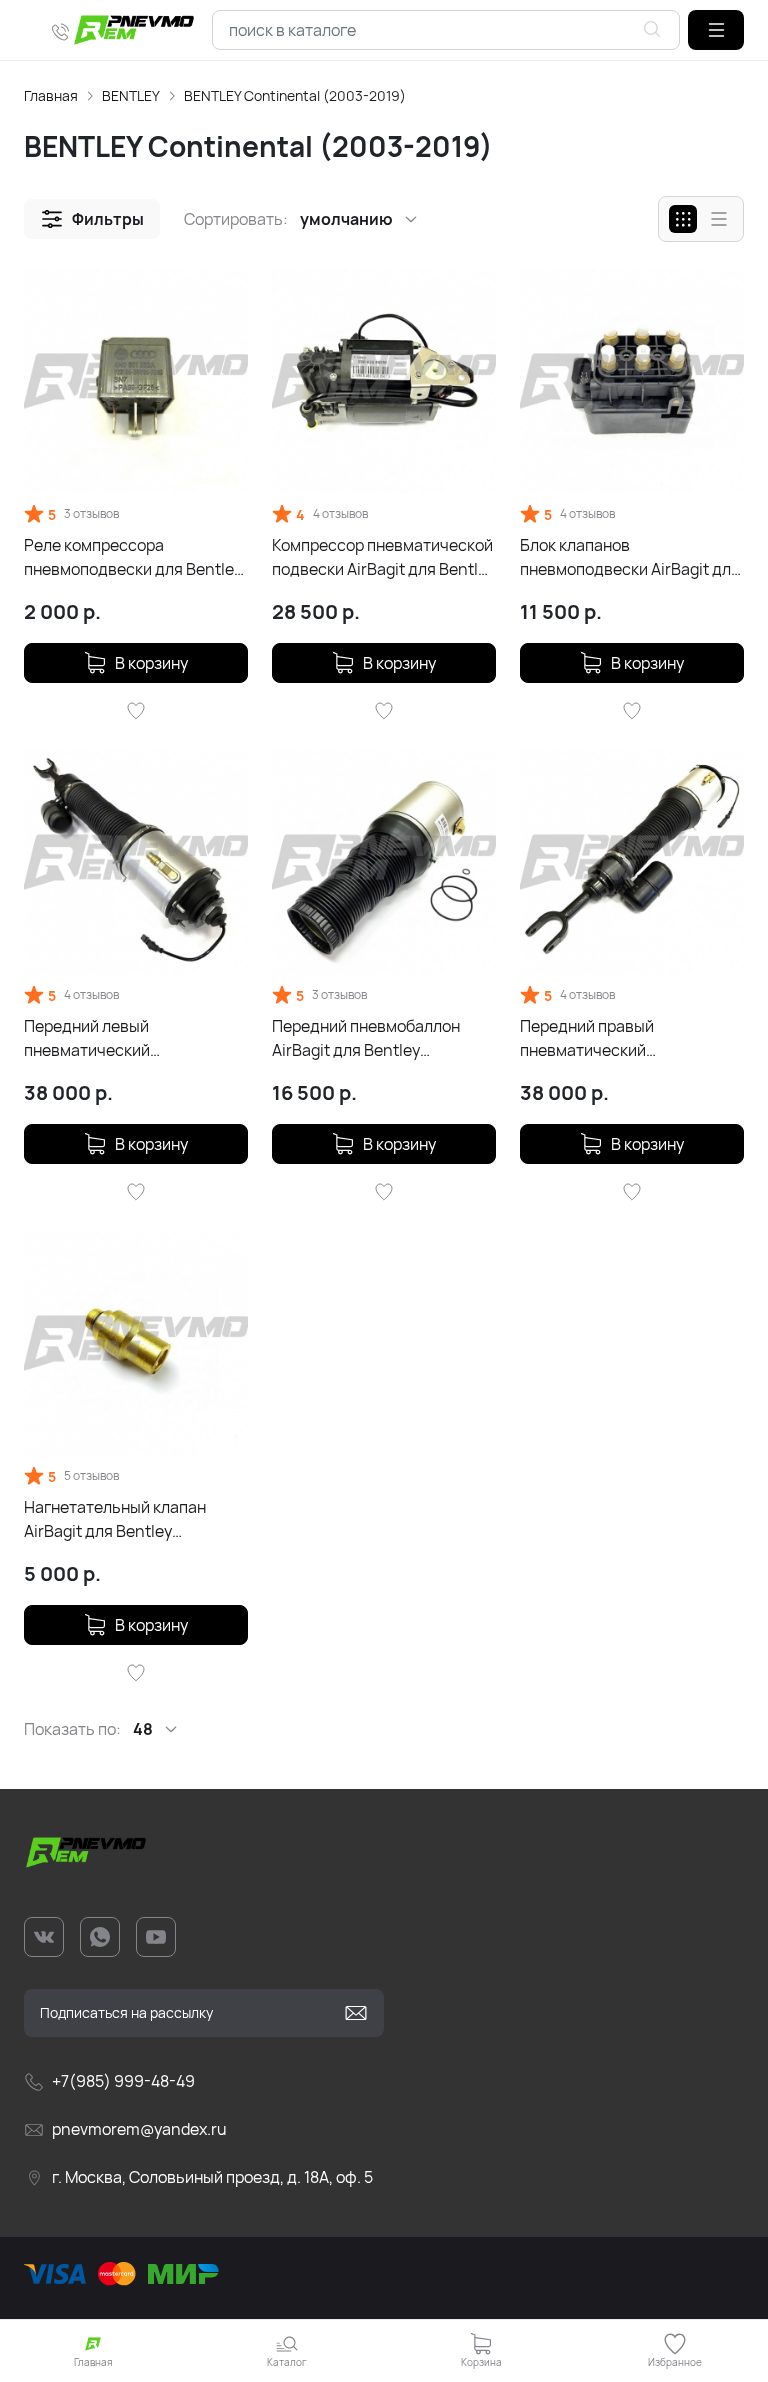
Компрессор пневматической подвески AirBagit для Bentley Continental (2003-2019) (383, 557)
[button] (716, 30)
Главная (51, 95)
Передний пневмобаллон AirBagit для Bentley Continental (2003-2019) (366, 1038)
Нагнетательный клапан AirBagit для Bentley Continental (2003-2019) (116, 1519)
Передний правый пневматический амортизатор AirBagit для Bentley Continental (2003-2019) (621, 1038)
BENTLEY (131, 95)
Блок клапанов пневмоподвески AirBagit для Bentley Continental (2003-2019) (630, 557)
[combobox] (446, 30)
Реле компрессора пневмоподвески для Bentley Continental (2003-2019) (133, 557)
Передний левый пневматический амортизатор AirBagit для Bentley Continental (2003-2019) (125, 1038)
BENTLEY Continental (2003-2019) (295, 95)
